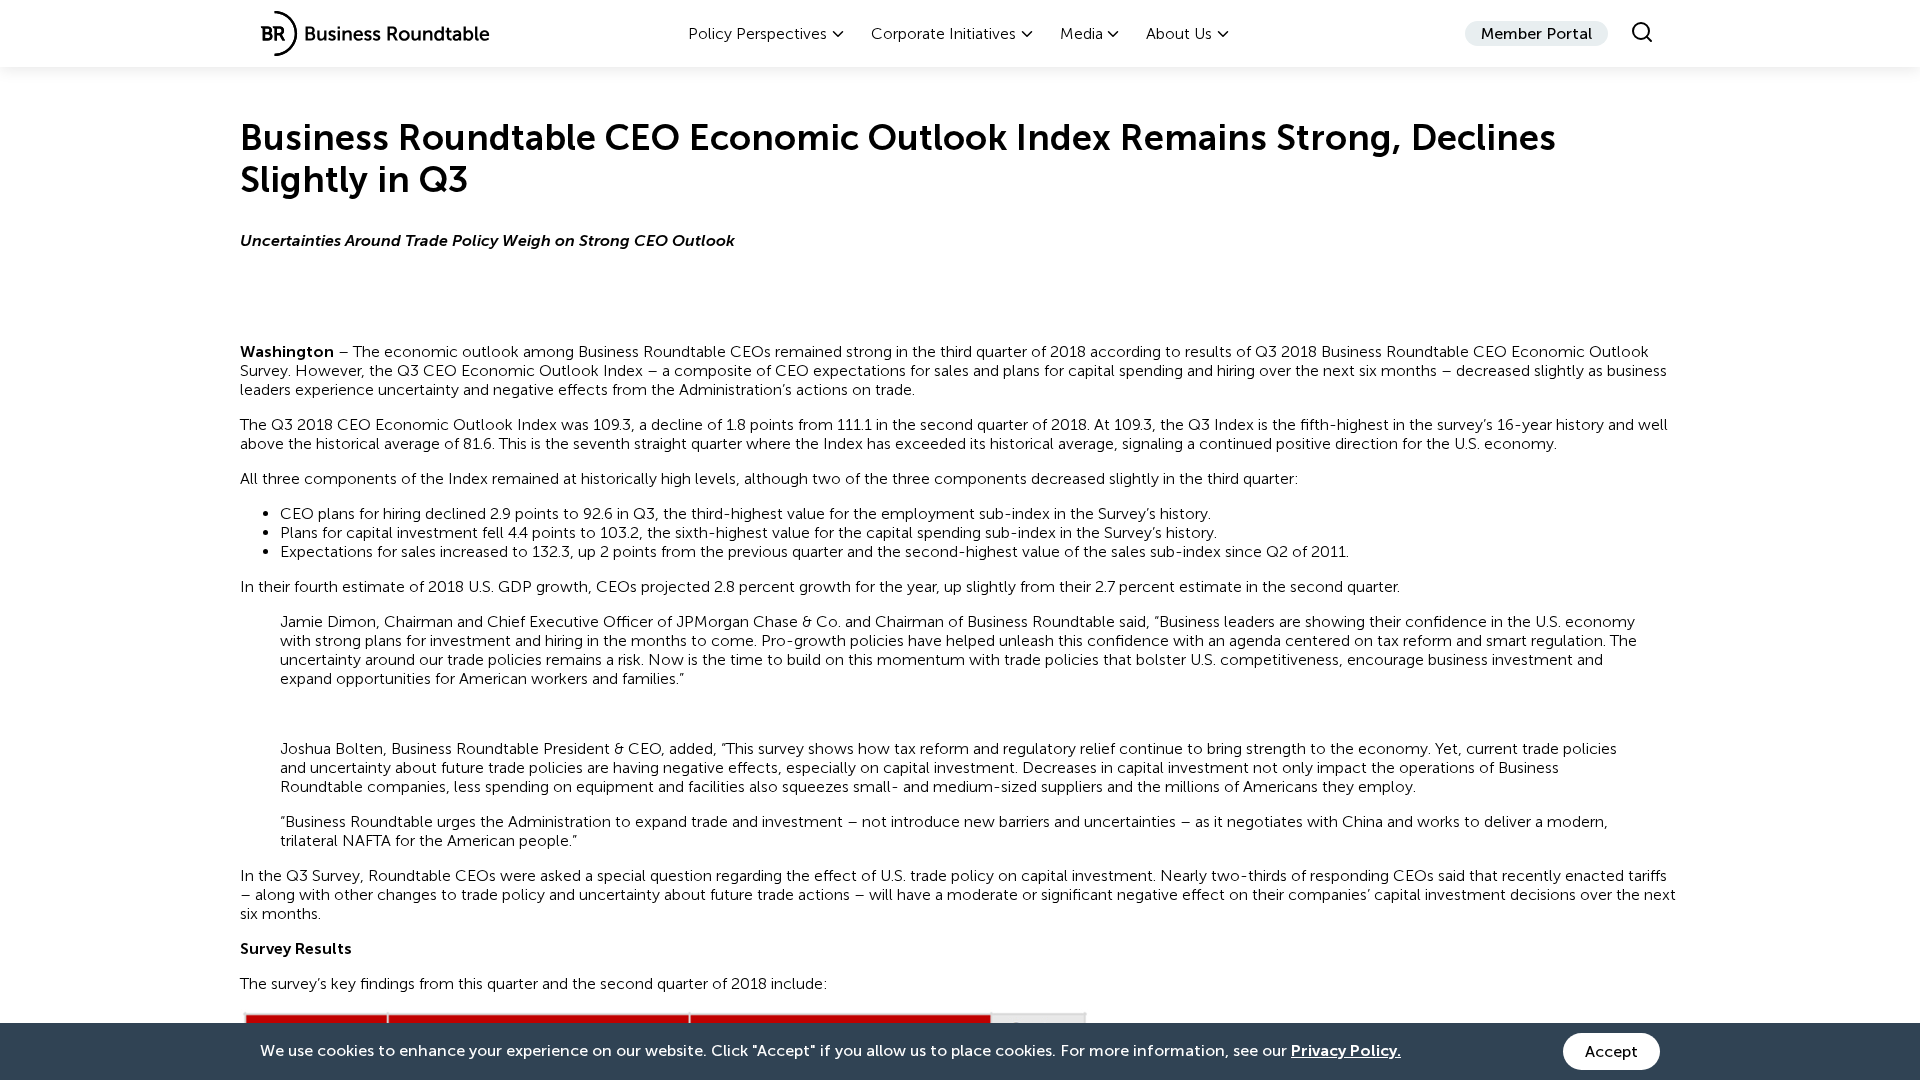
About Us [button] (1179, 33)
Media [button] (1081, 33)
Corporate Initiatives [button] (943, 33)
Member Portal (1536, 33)
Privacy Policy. (1346, 1050)
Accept (1611, 1051)
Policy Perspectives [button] (757, 33)
